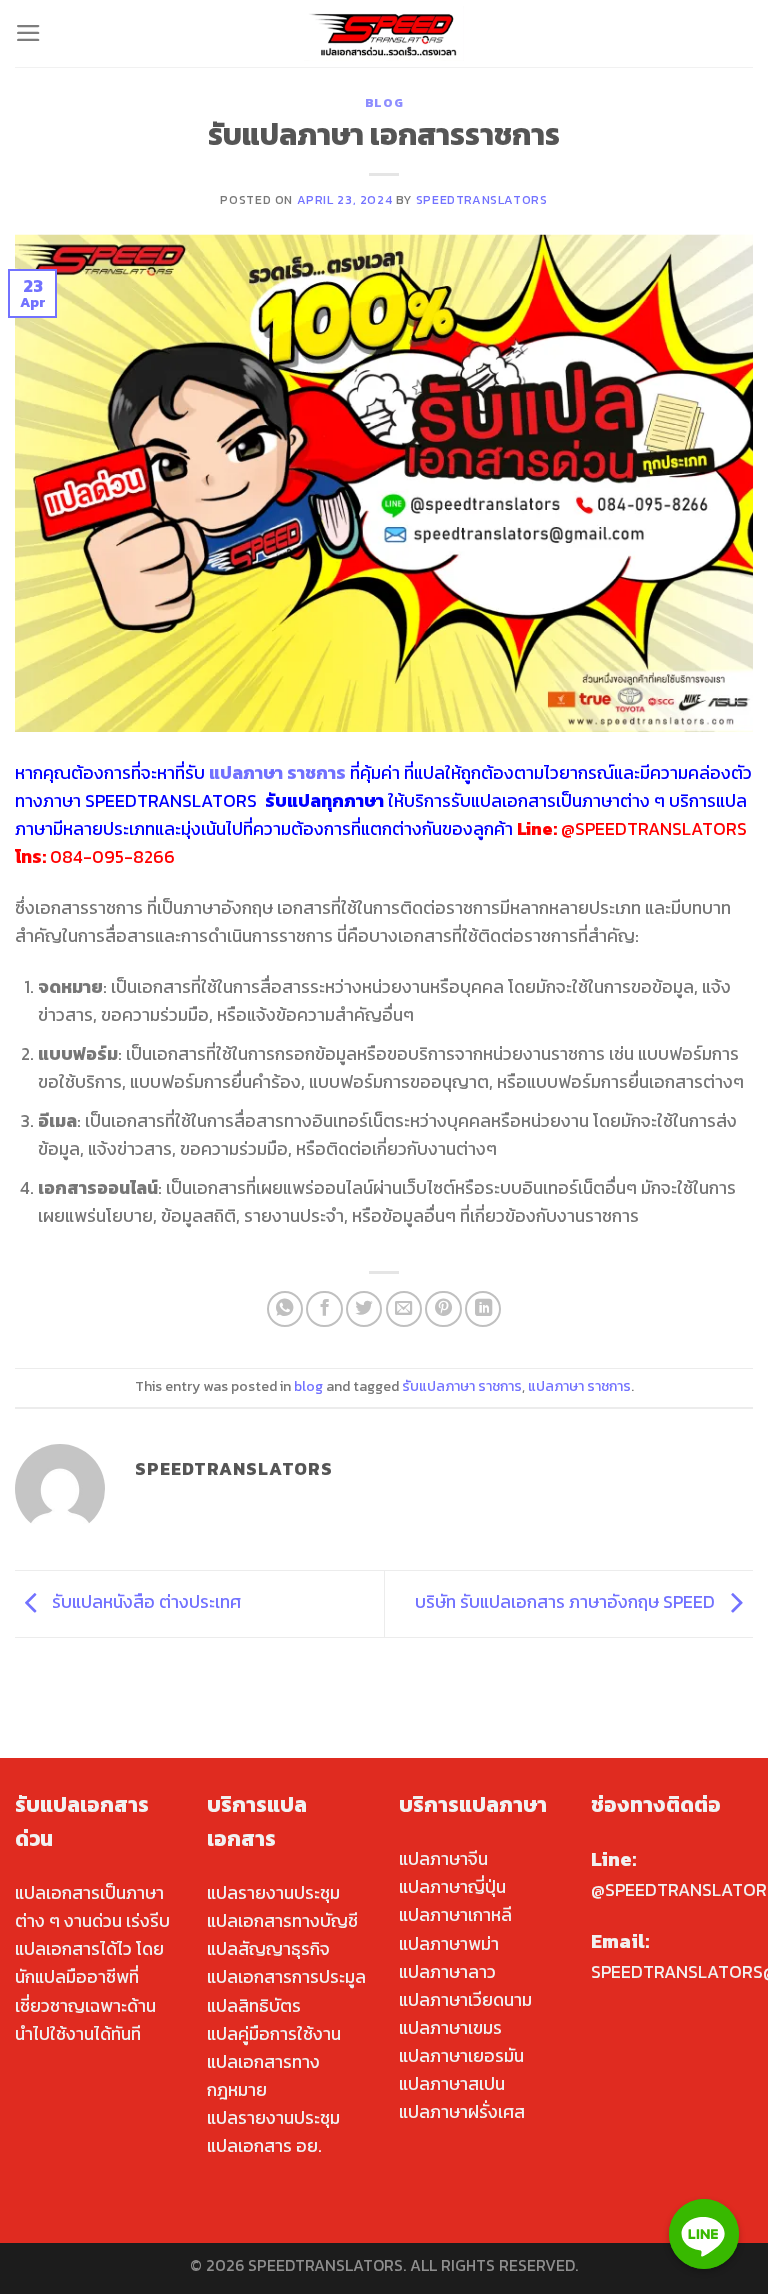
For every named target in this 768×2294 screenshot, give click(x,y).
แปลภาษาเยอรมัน (461, 2056)
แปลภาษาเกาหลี (455, 1915)
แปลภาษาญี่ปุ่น (452, 1887)
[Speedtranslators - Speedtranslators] (384, 33)
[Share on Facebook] (324, 1309)
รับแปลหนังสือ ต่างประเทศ (144, 1602)
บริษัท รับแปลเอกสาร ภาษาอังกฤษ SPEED (567, 1602)
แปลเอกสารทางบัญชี (282, 1921)
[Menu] (28, 33)
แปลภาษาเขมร (450, 2028)
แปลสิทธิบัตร (254, 2006)
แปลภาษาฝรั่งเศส (462, 2112)
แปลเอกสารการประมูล (286, 1977)
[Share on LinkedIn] (483, 1309)
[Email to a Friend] (404, 1309)
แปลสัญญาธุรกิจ (268, 1949)
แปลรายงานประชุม (273, 1893)
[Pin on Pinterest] (443, 1309)
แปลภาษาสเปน (452, 2084)
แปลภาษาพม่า (449, 1944)
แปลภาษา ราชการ (579, 1386)
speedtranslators (482, 199)
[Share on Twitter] (364, 1309)
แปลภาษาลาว (447, 1972)
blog (384, 102)
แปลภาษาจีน (443, 1859)
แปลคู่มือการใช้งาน (274, 2034)
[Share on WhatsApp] (285, 1309)
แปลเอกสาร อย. (264, 2146)
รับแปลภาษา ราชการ (462, 1386)
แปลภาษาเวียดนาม (465, 2000)
